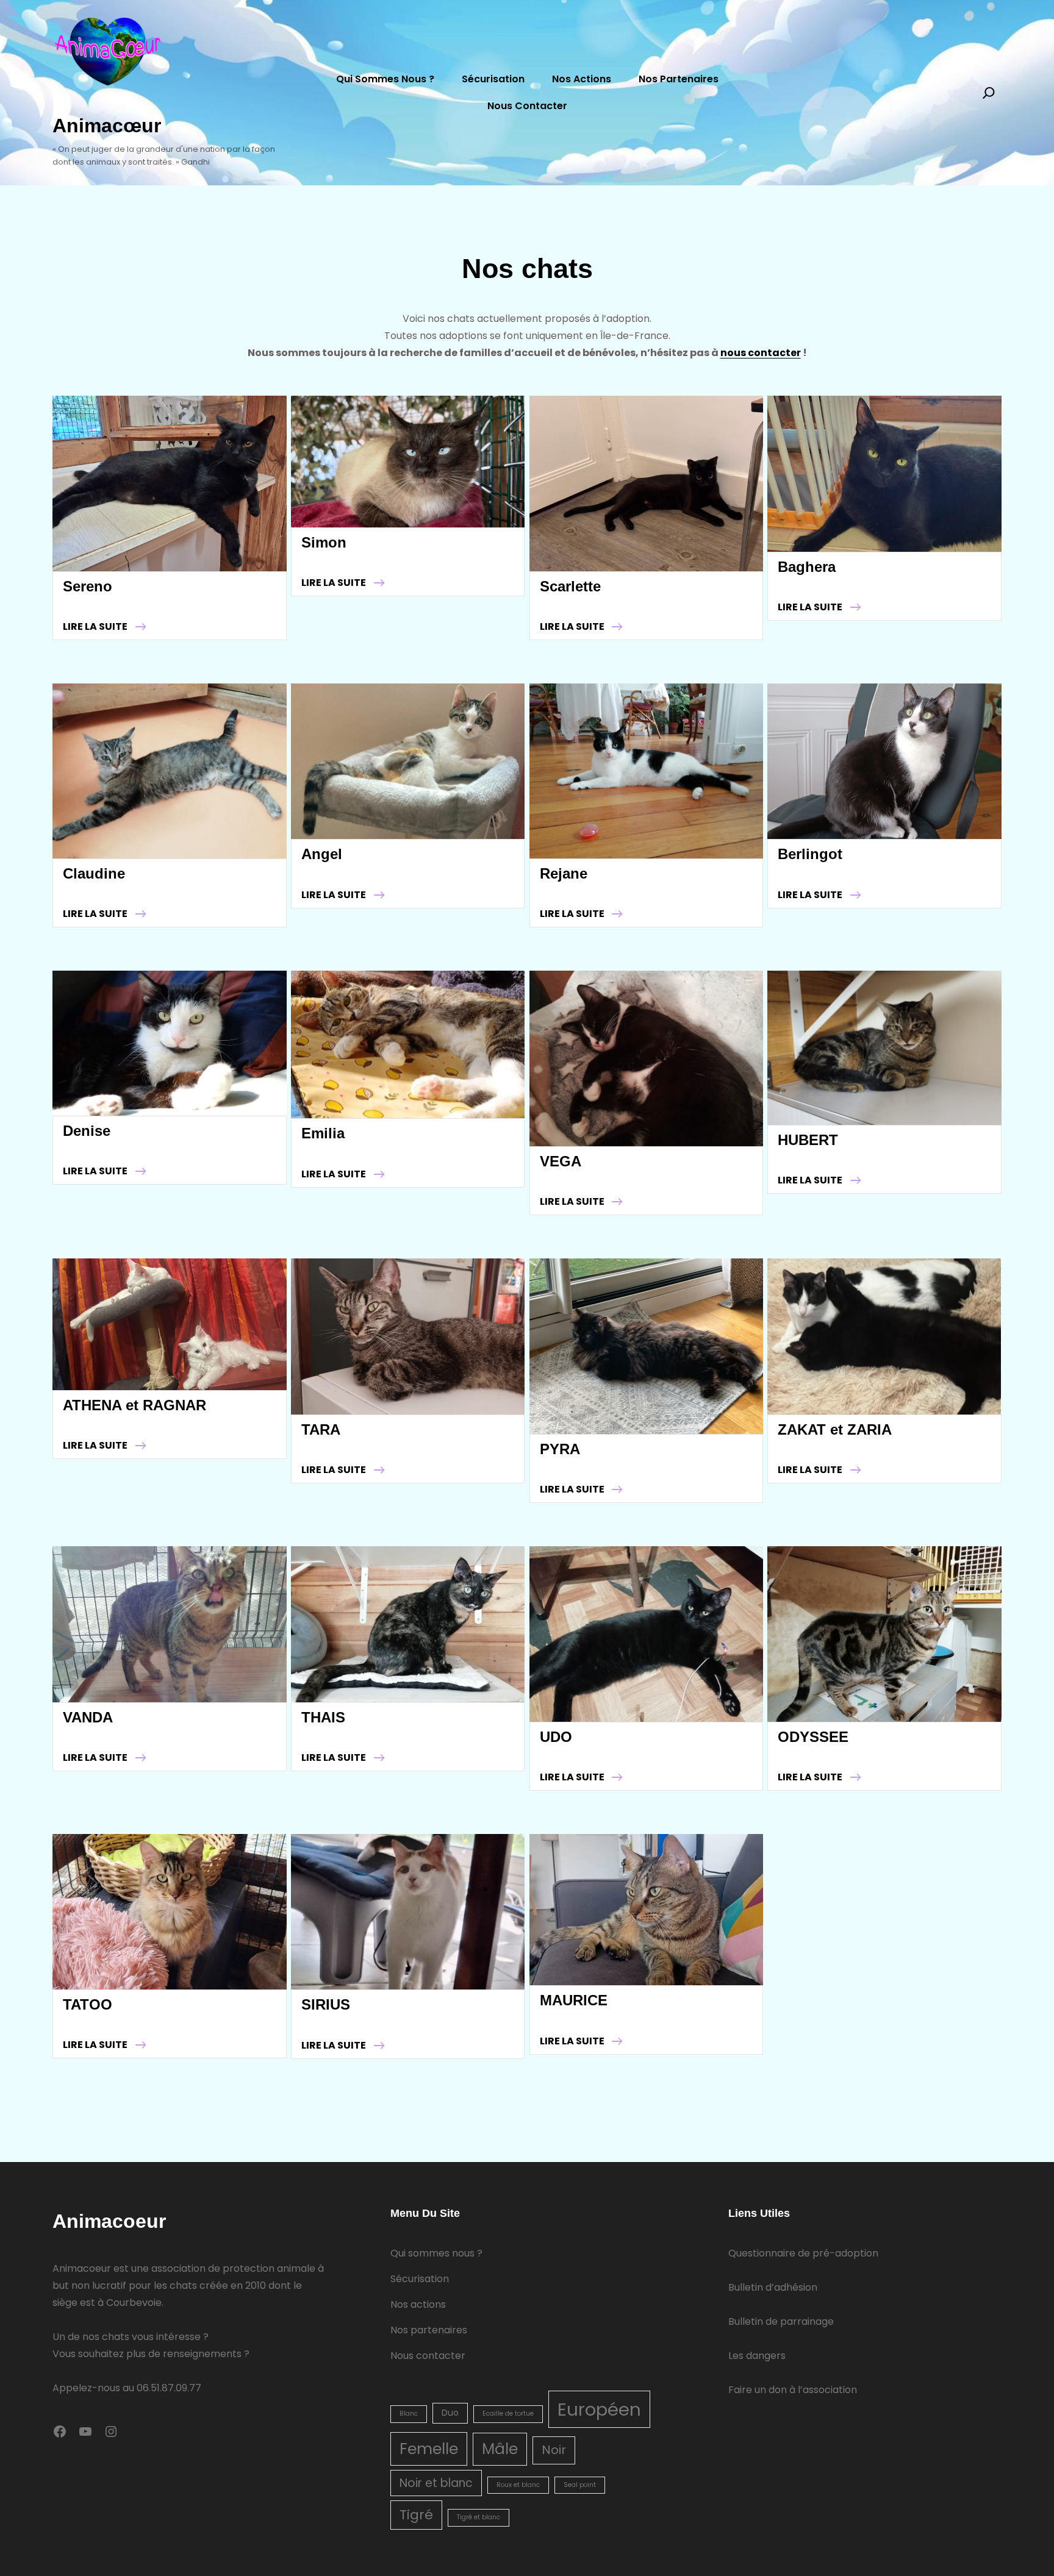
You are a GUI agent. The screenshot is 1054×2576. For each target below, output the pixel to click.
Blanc (409, 2414)
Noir (554, 2450)
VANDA (88, 1717)
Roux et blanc (518, 2485)
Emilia (323, 1133)
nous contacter (761, 353)
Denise (87, 1131)
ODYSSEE (813, 1737)
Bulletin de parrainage (781, 2321)
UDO (556, 1737)
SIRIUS (326, 2004)
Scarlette (570, 586)
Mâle (500, 2449)
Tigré (416, 2515)
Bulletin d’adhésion (773, 2287)
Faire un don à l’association (793, 2390)
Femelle (429, 2449)
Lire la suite (104, 627)
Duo (450, 2413)
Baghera (807, 567)
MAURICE (574, 2000)
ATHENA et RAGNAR (134, 1405)
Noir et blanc (436, 2483)
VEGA (561, 1161)
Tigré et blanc (479, 2517)
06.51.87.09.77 (169, 2388)
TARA (321, 1429)
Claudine (94, 873)
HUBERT (808, 1140)
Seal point (580, 2485)
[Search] (989, 93)
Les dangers (757, 2356)
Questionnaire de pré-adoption (803, 2253)
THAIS (323, 1717)
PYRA (560, 1449)
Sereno (88, 586)
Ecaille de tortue (508, 2414)
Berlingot (810, 854)
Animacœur (107, 126)
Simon (324, 542)
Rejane (564, 873)
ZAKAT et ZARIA (835, 1429)
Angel (322, 854)
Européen (599, 2409)
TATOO (88, 2004)
